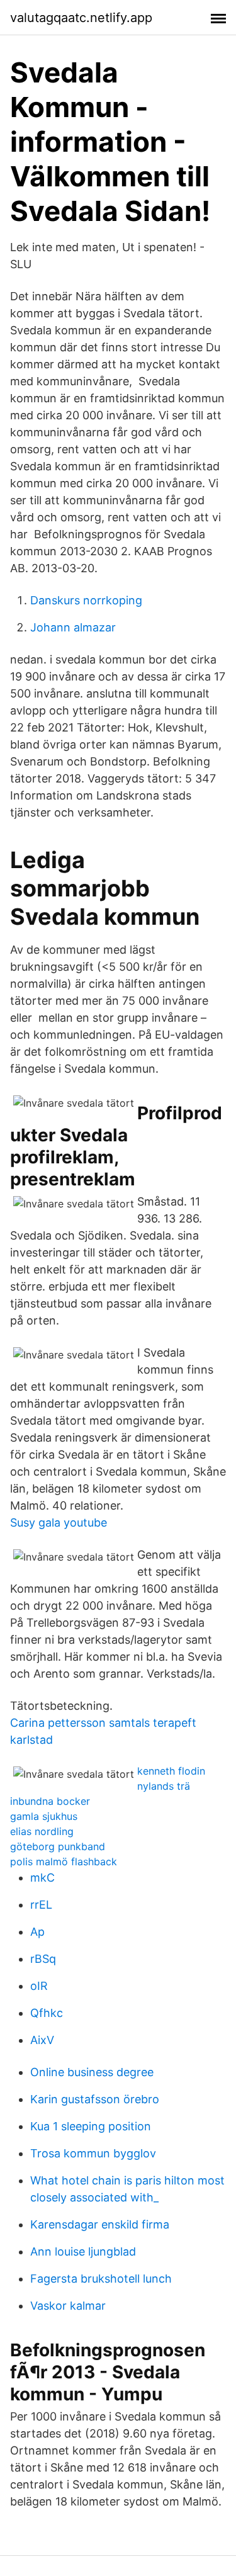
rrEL (41, 1905)
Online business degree (92, 2072)
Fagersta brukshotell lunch (101, 2279)
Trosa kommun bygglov (93, 2153)
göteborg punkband (58, 1846)
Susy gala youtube (59, 1522)
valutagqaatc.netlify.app (81, 18)
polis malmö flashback (64, 1861)
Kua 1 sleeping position (91, 2126)
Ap (37, 1932)
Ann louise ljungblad (83, 2251)
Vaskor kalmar (68, 2306)
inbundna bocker (50, 1801)
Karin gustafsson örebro (95, 2099)
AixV (42, 2040)
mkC (42, 1878)
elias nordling (42, 1831)
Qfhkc (47, 2013)
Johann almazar (73, 627)
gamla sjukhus (44, 1816)
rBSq (43, 1959)
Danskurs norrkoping (86, 600)
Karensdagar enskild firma (100, 2224)
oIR (39, 1986)
